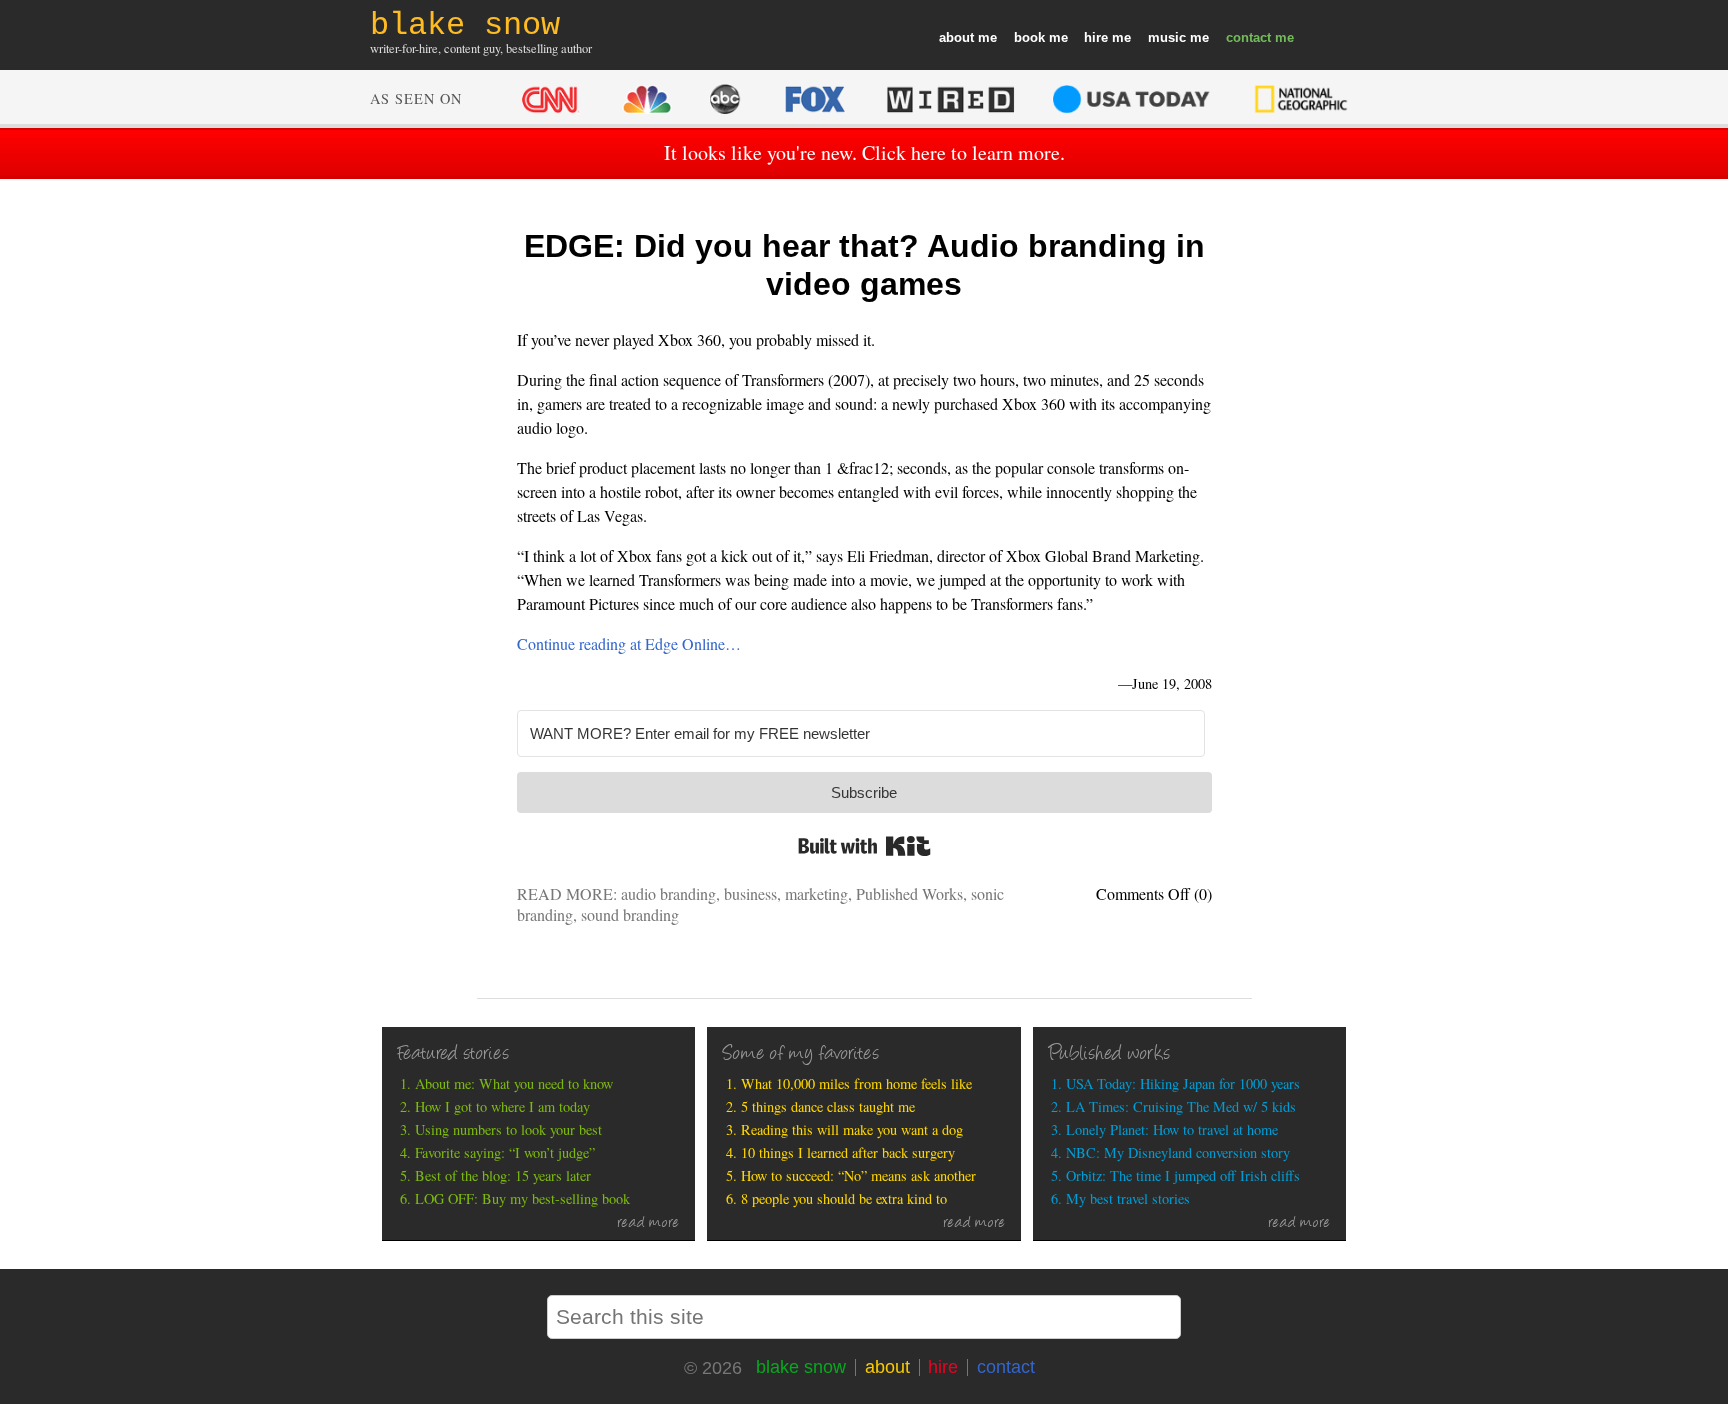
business (750, 893)
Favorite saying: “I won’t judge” (505, 1152)
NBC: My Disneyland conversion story (1178, 1152)
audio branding (668, 893)
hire (1096, 37)
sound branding (630, 914)
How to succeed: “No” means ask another (858, 1175)
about (956, 37)
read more (648, 1224)
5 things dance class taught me (828, 1106)
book (1029, 37)
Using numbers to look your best (508, 1129)
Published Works (909, 893)
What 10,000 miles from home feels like (856, 1083)
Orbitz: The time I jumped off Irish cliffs (1183, 1175)
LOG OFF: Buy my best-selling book (522, 1198)
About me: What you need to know (514, 1083)
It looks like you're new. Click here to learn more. (864, 152)
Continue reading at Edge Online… (629, 643)
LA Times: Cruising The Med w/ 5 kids (1181, 1106)
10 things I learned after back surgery (848, 1152)
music (1167, 37)
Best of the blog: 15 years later (503, 1175)
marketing (816, 893)
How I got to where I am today (502, 1106)
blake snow (801, 1367)
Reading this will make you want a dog (852, 1129)
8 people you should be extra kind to (844, 1198)
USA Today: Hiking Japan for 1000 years (1183, 1083)
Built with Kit (864, 846)
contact (1248, 37)
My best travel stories (1128, 1198)
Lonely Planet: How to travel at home (1172, 1129)
